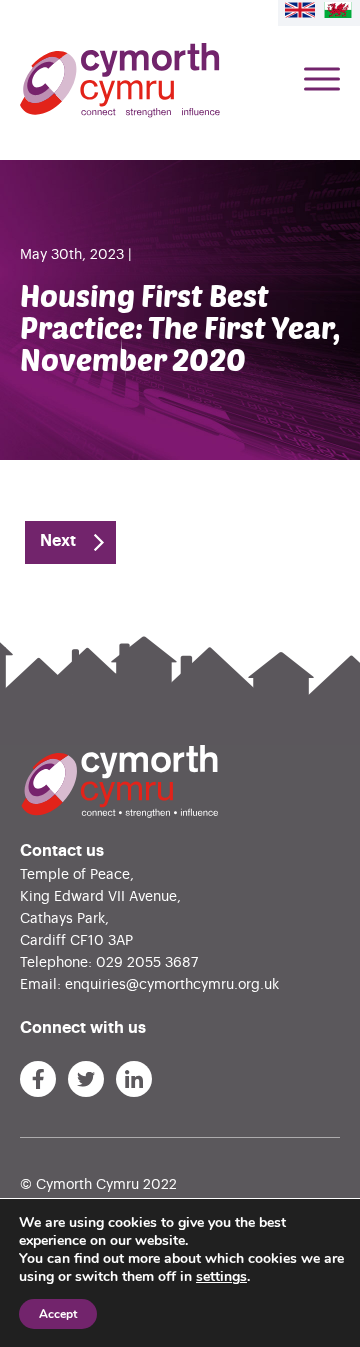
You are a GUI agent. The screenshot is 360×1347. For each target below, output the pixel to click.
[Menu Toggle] (322, 80)
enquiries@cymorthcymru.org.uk (172, 985)
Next (58, 541)
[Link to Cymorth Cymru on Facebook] (38, 1079)
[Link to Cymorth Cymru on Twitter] (86, 1079)
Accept (58, 1314)
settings (221, 1277)
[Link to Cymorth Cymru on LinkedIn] (134, 1079)
